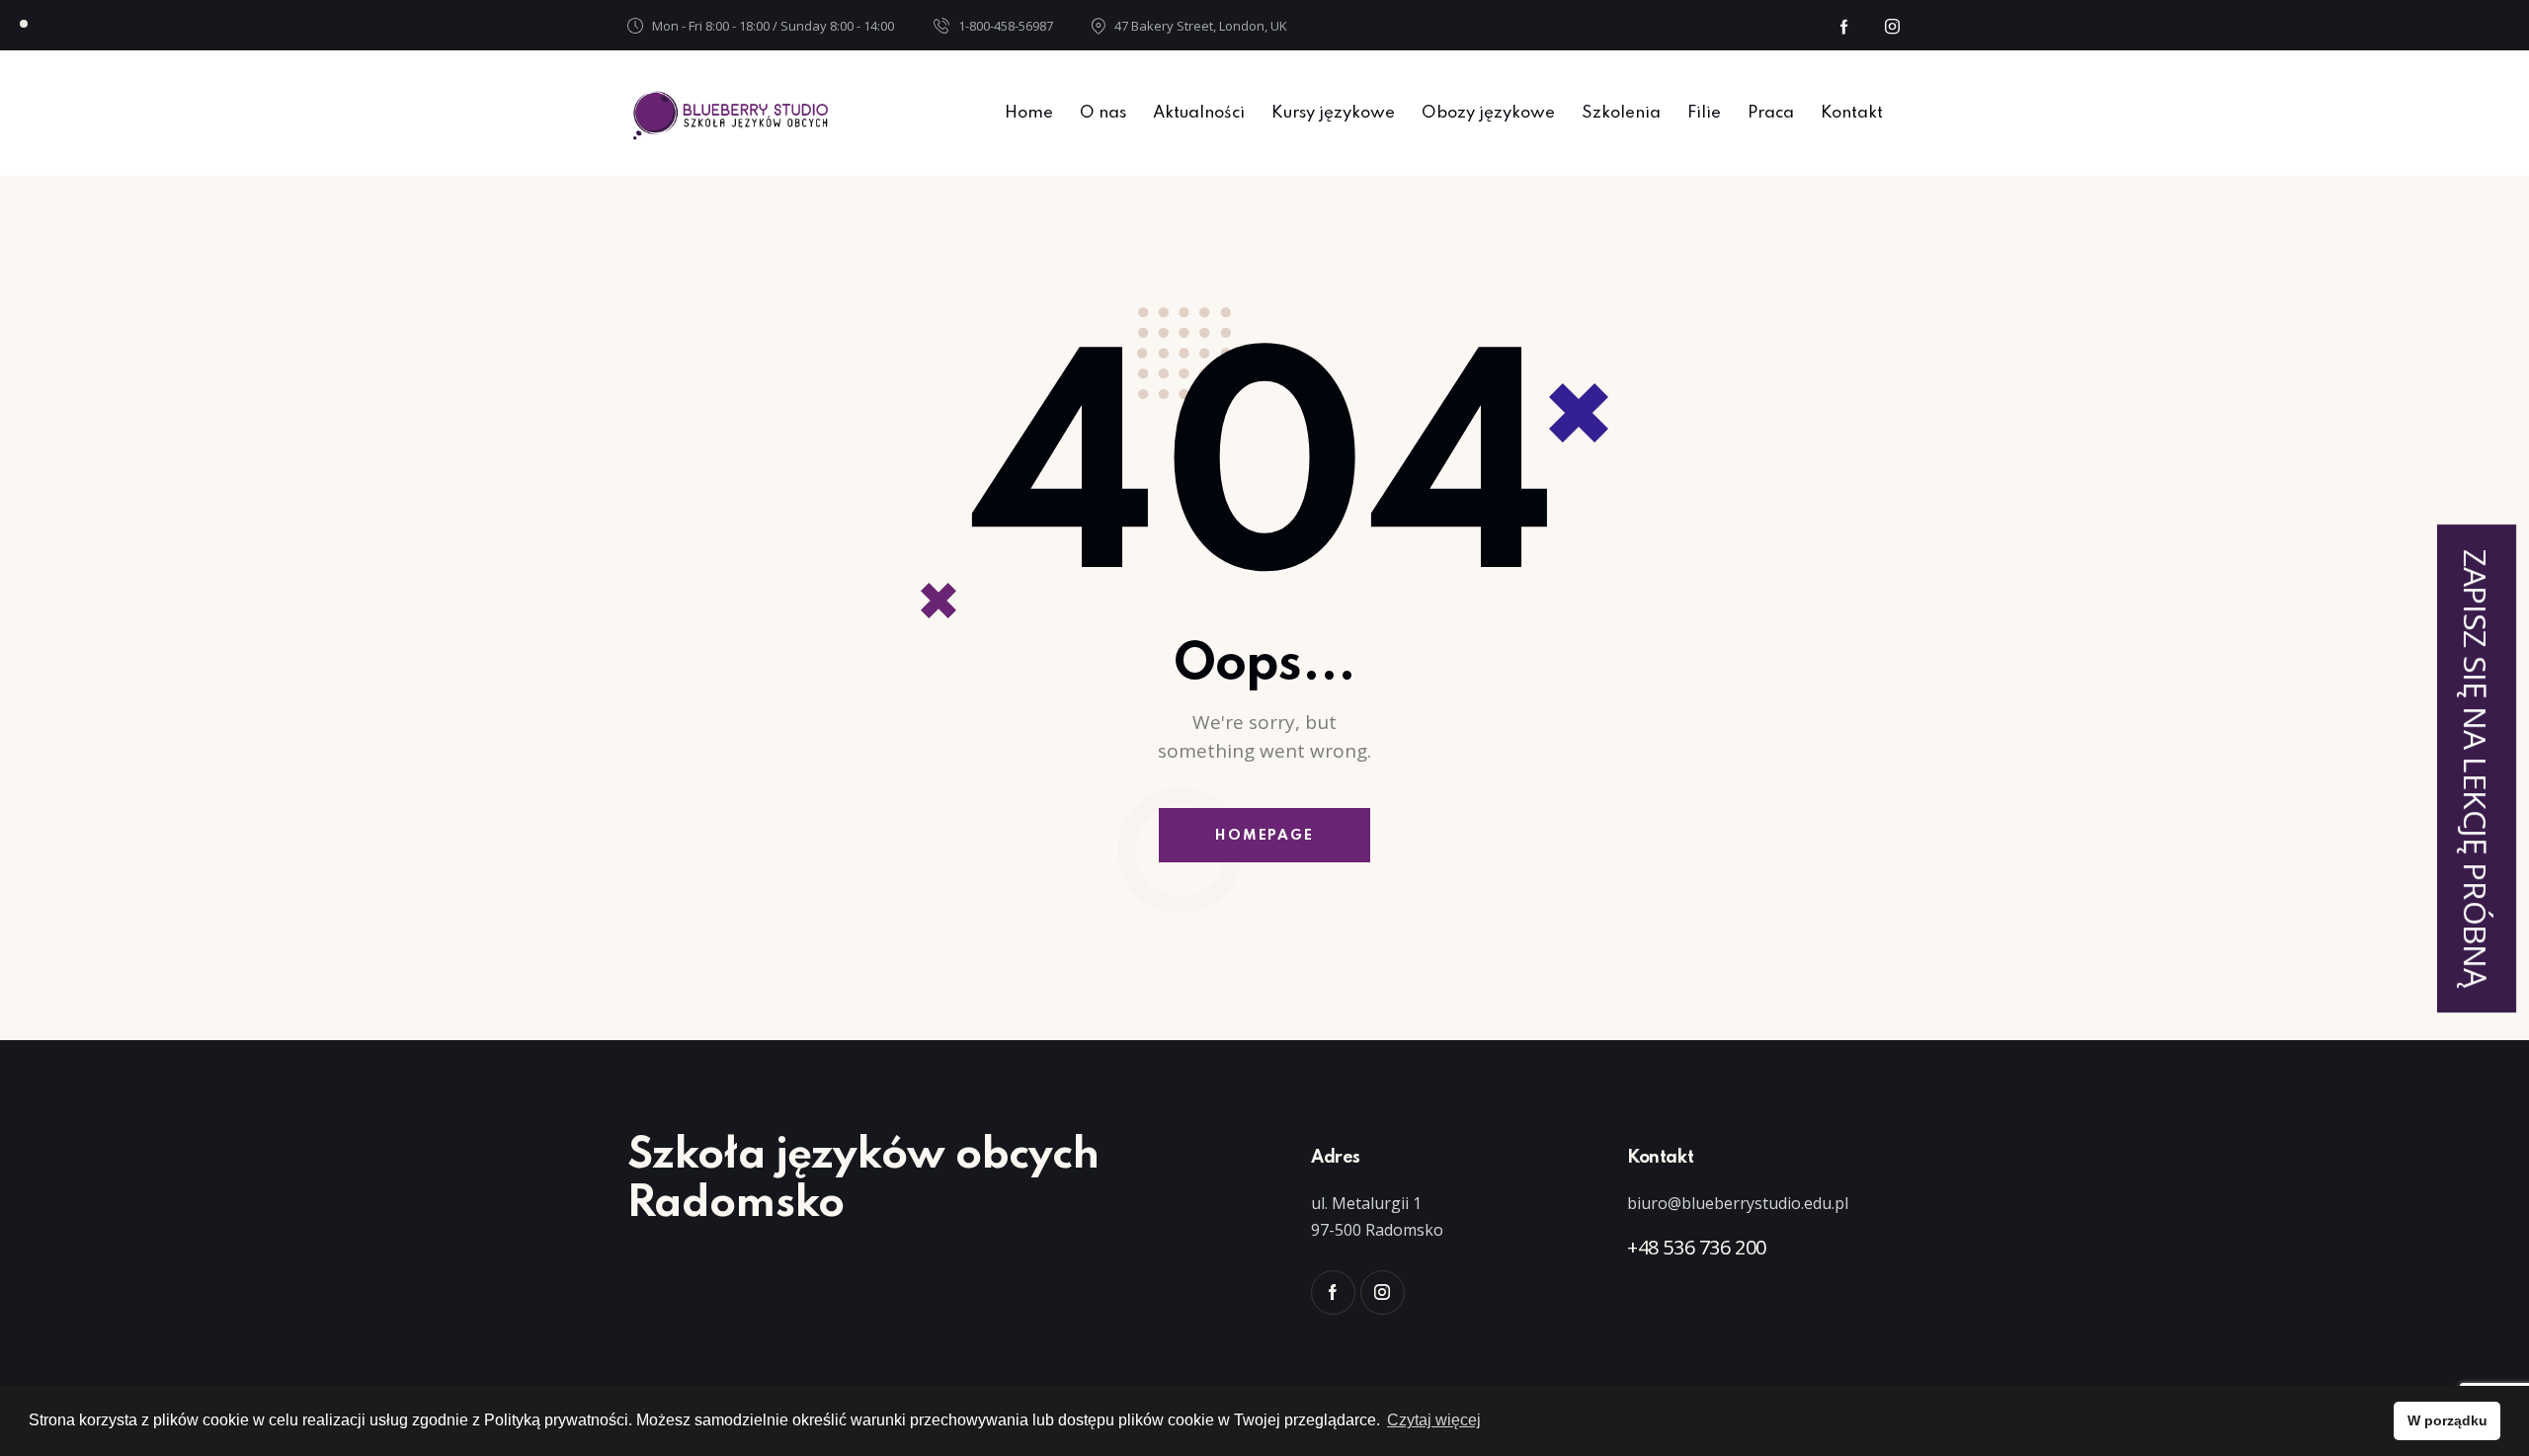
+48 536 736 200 (1697, 1247)
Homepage (1264, 836)
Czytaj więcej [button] (1434, 1420)
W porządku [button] (2447, 1420)
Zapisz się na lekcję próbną (2476, 768)
